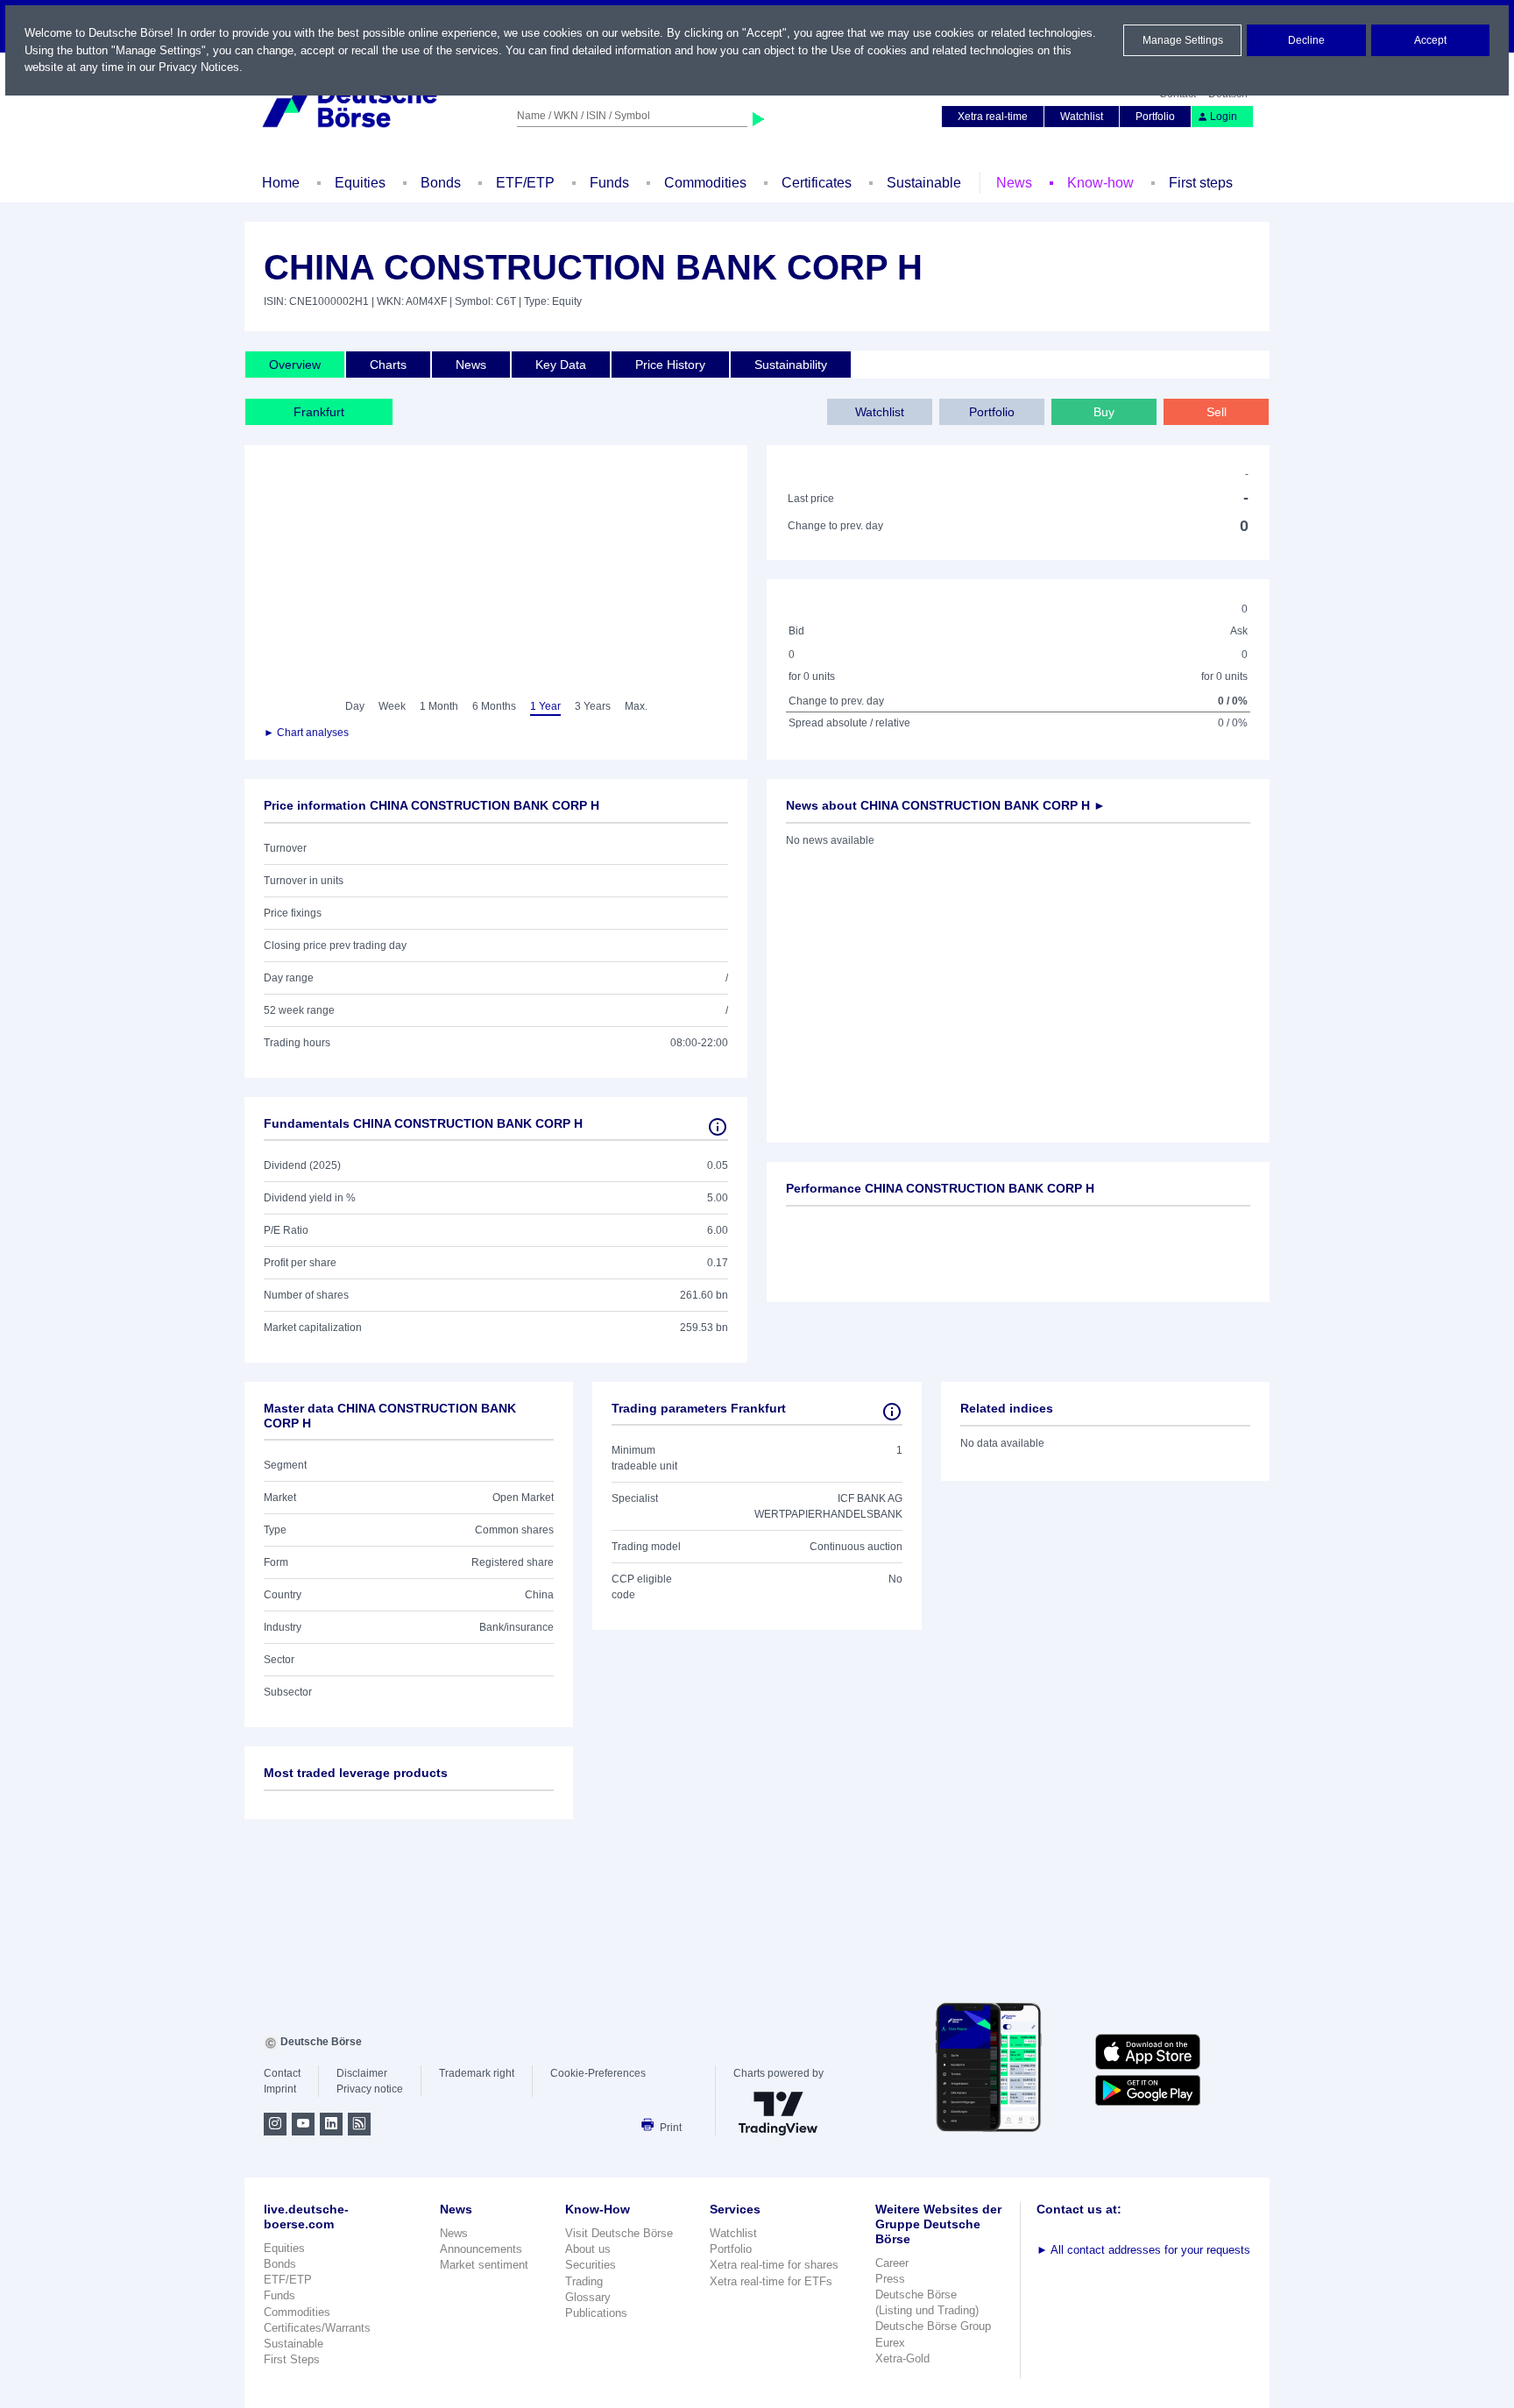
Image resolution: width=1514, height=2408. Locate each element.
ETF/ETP (525, 183)
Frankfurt (319, 412)
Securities (591, 2265)
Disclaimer (362, 2073)
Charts (388, 365)
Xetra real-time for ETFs (771, 2281)
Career (892, 2263)
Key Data (561, 365)
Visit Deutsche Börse (619, 2233)
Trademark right (477, 2073)
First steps (1201, 183)
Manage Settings (1183, 40)
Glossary (588, 2297)
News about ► (946, 805)
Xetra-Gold (902, 2358)
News (1014, 183)
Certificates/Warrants (317, 2328)
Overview (295, 365)
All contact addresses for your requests (1143, 2250)
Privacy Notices (199, 67)
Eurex (890, 2343)
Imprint (280, 2089)
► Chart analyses (306, 733)
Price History (670, 365)
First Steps (292, 2359)
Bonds (441, 183)
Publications (596, 2313)
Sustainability (791, 365)
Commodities (705, 183)
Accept (1430, 40)
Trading (584, 2281)
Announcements (481, 2249)
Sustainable (924, 183)
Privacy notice (370, 2089)
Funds (609, 183)
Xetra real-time (993, 117)
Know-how (1100, 183)
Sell (1217, 412)
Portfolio (1155, 117)
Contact (282, 2073)
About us (588, 2249)
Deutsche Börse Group (933, 2326)
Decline (1306, 40)
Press (890, 2279)
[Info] (718, 1127)
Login (1224, 117)
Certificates (817, 183)
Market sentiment (484, 2265)
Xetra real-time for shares (774, 2265)
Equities (360, 183)
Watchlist (1082, 117)
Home (281, 183)
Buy (1104, 412)
